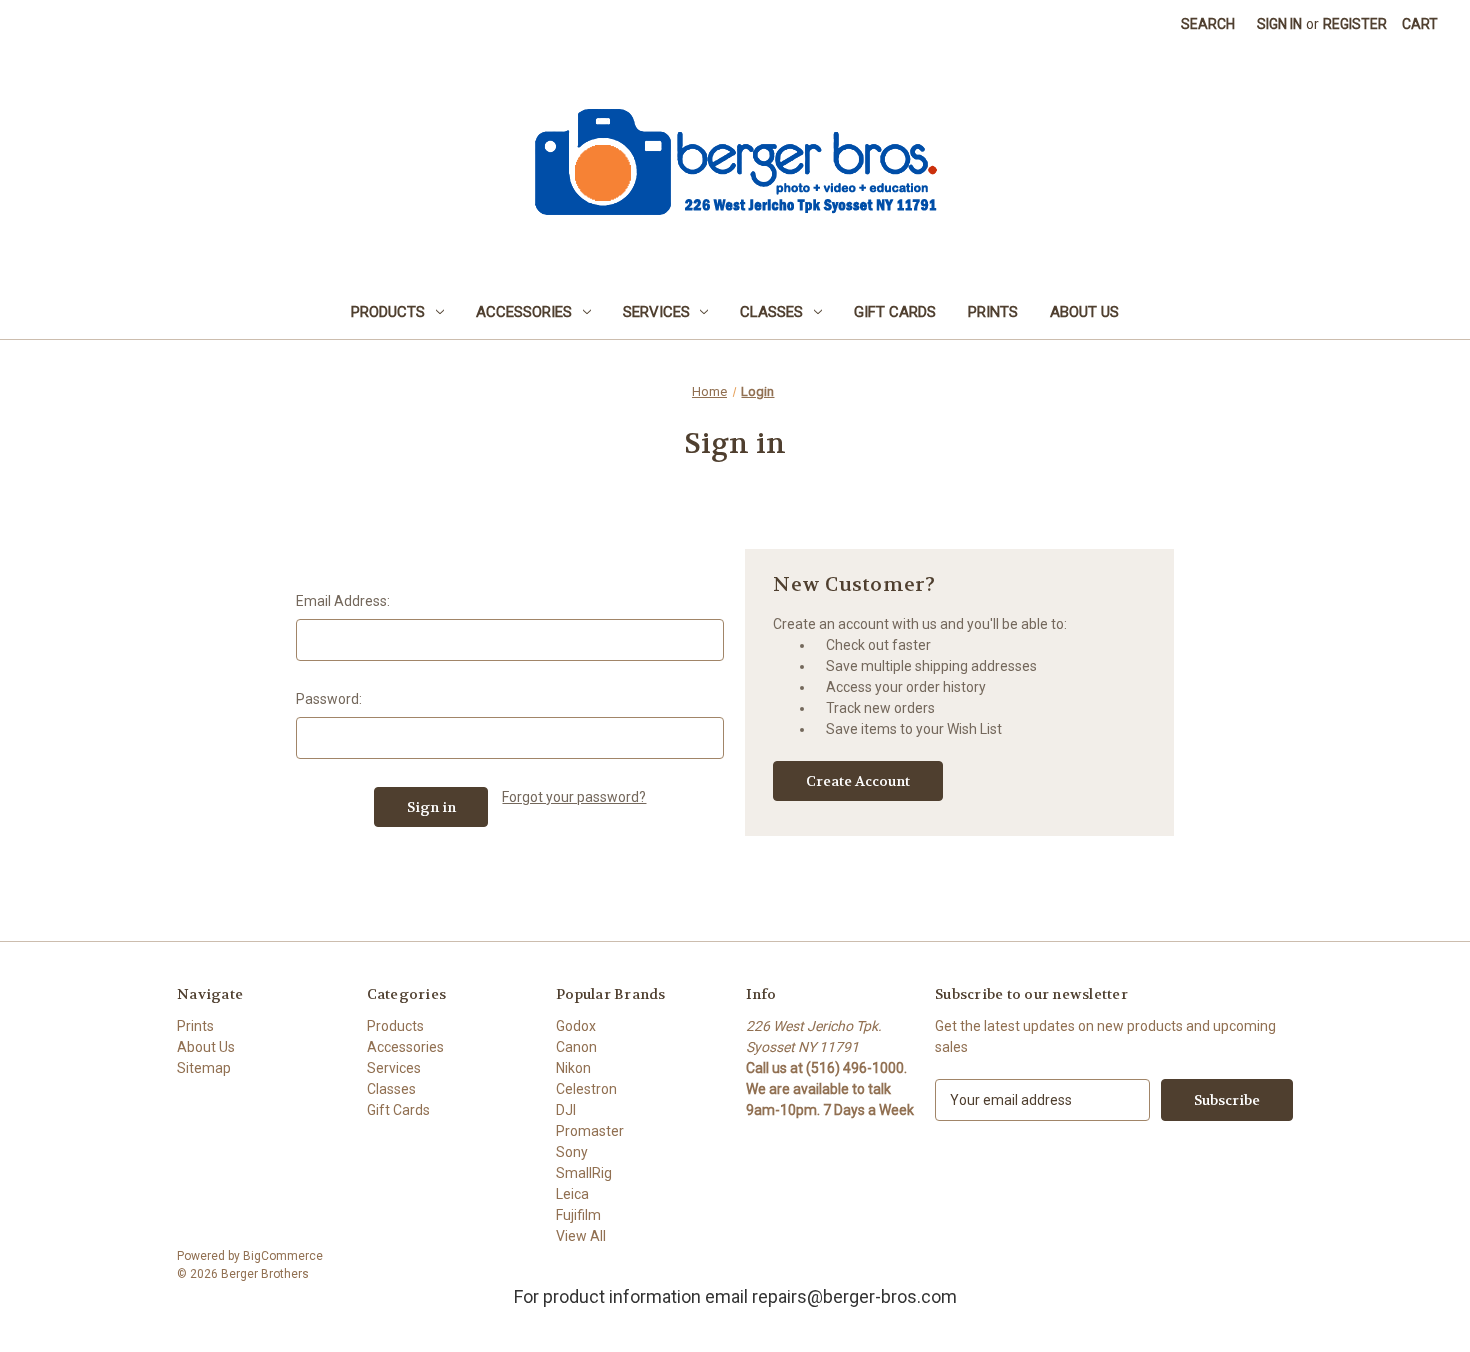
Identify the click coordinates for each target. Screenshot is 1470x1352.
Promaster (590, 1131)
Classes (771, 312)
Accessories (524, 312)
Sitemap (204, 1068)
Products (388, 312)
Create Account (858, 781)
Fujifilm (578, 1215)
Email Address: (343, 601)
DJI (566, 1110)
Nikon (573, 1068)
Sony (572, 1152)
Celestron (586, 1089)
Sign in (1279, 24)
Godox (576, 1026)
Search (1208, 24)
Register (1355, 24)
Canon (576, 1047)
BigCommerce (283, 1256)
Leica (572, 1194)
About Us (1084, 312)
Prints (993, 312)
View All (581, 1236)
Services (656, 312)
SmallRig (584, 1173)
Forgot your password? (574, 797)
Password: (329, 699)
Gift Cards (895, 312)
